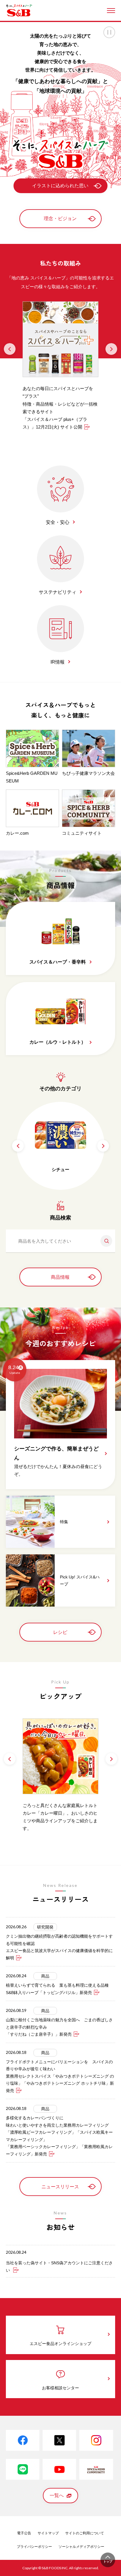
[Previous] (10, 349)
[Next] (111, 349)
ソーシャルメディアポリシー (81, 2547)
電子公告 (24, 2533)
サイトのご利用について (85, 2533)
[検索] (104, 1241)
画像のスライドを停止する (109, 32)
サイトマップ (48, 2533)
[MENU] (111, 11)
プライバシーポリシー (34, 2547)
